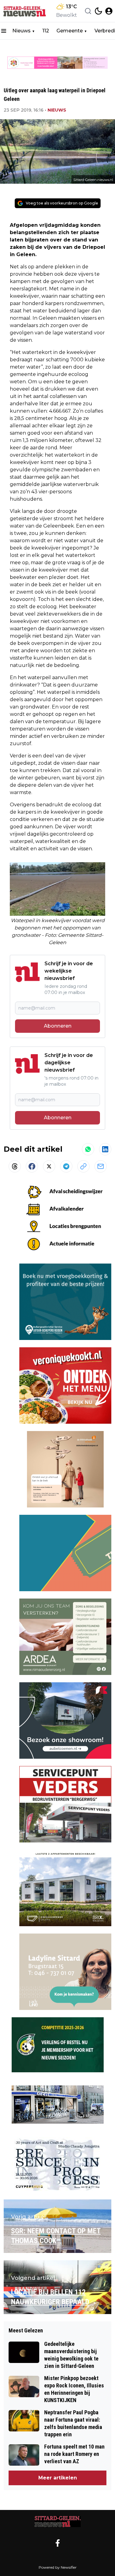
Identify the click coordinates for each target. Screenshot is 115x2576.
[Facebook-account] (58, 2543)
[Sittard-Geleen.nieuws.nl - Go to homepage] (58, 2522)
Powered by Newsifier (58, 2567)
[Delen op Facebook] (32, 1166)
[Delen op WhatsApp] (88, 1149)
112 (46, 31)
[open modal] (109, 11)
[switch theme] (98, 11)
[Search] (88, 11)
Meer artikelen (58, 2478)
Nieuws (21, 31)
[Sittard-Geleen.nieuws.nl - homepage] (25, 11)
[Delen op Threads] (15, 1166)
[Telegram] (66, 1166)
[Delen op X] (49, 1166)
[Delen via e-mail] (101, 1166)
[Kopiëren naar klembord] (83, 1166)
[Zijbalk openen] (4, 31)
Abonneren (58, 1026)
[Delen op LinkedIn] (105, 1149)
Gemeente (70, 31)
